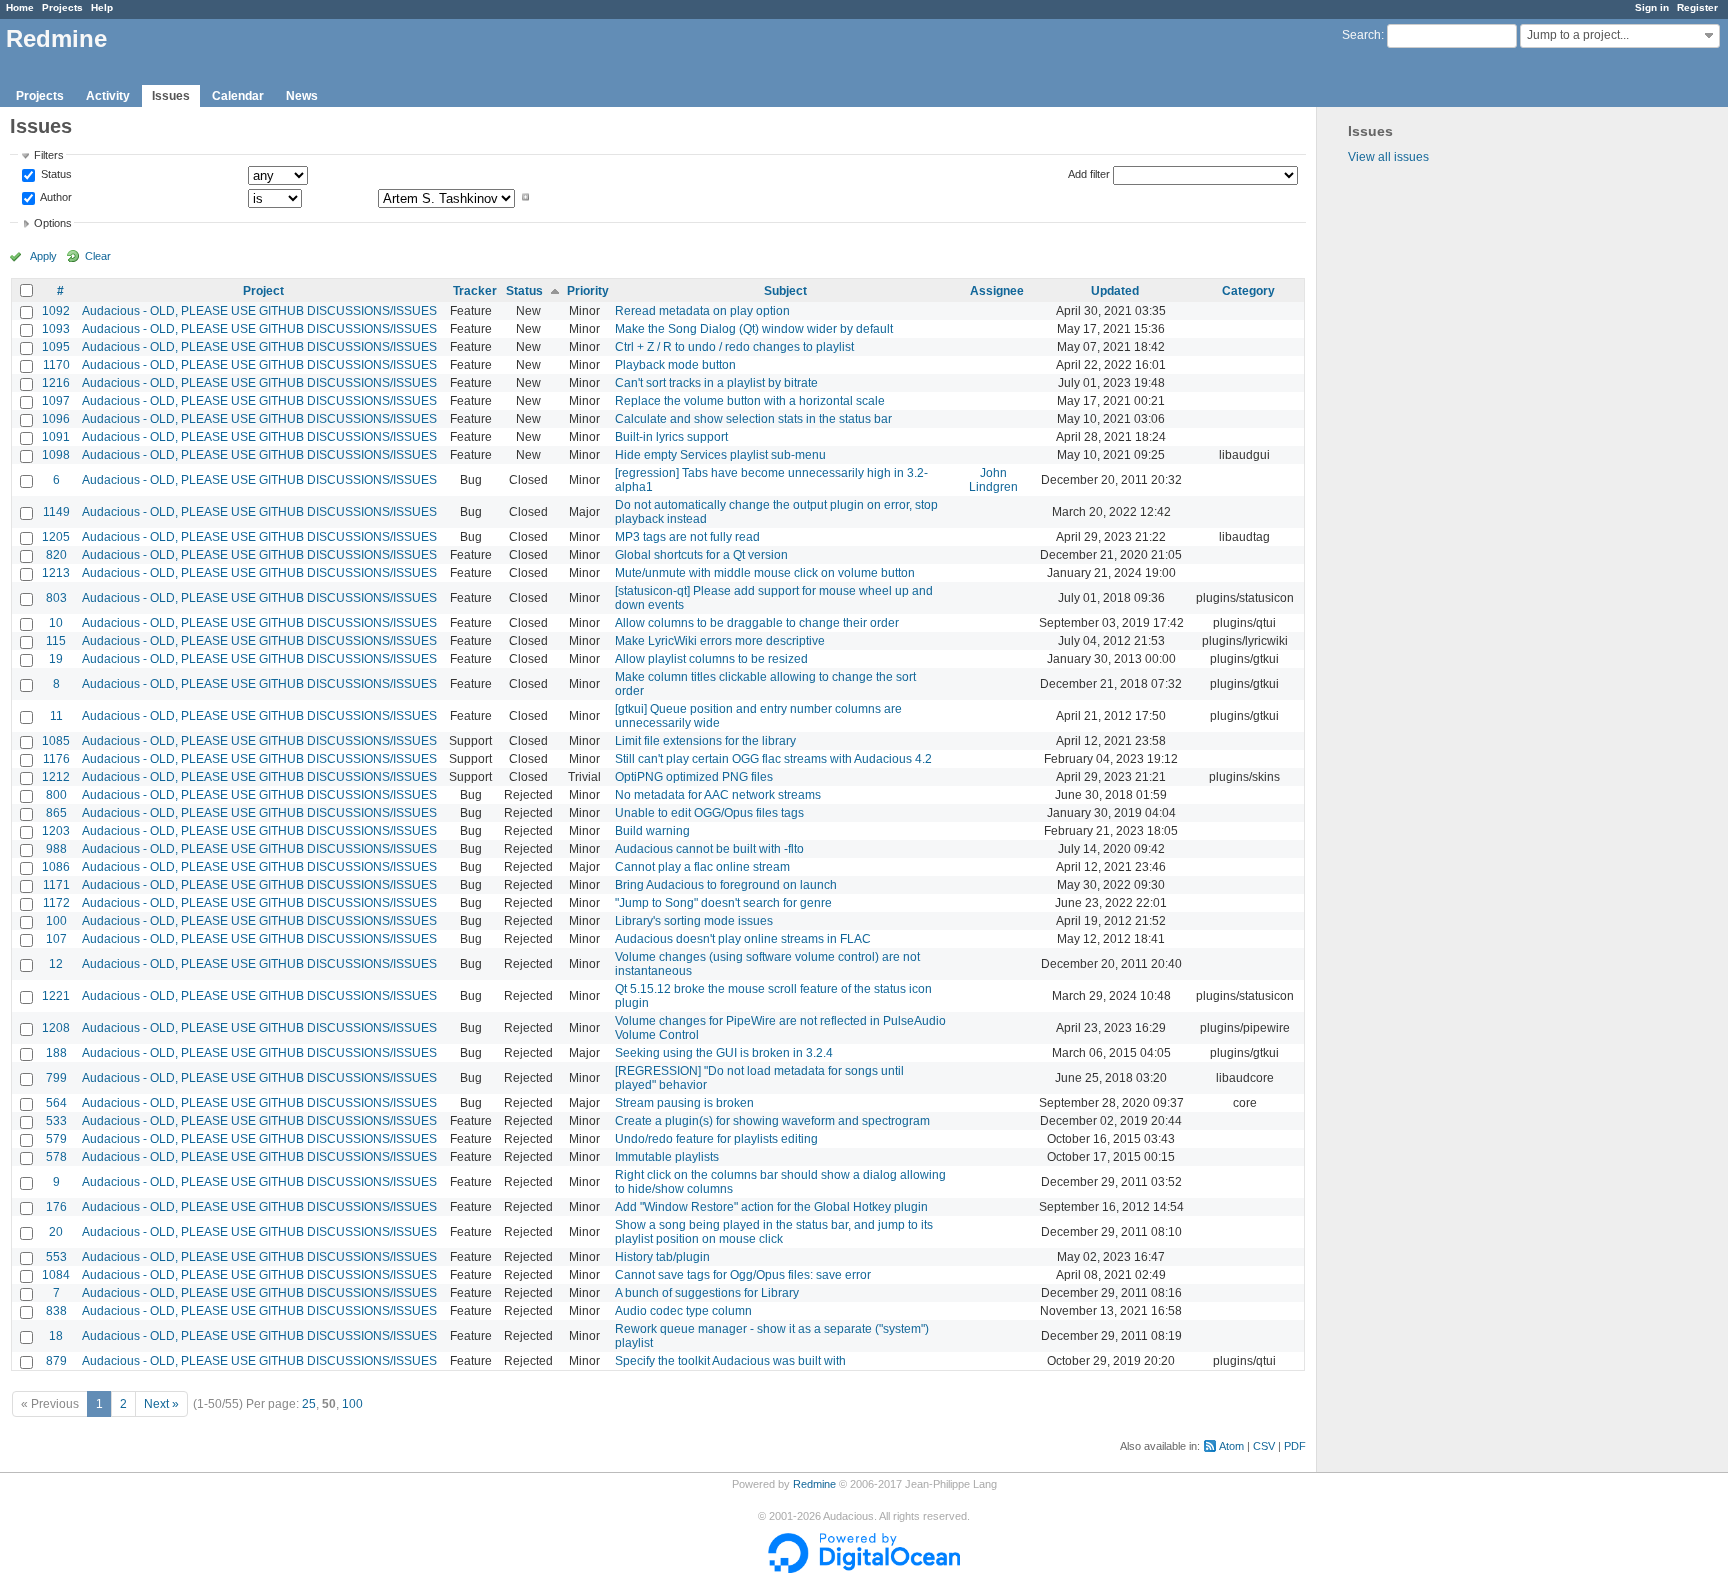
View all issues (1388, 157)
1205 (56, 537)
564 (56, 1103)
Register (1697, 7)
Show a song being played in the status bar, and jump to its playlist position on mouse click (774, 1232)
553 (56, 1257)
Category (1248, 291)
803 (56, 598)
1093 (56, 329)
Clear (98, 256)
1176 (56, 759)
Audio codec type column (683, 1311)
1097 (56, 401)
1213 (56, 573)
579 (56, 1139)
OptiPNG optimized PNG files (694, 777)
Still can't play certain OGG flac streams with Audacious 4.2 (773, 759)
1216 (56, 383)
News (302, 96)
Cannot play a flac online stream (702, 867)
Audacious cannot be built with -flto (709, 849)
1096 (56, 419)
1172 (56, 903)
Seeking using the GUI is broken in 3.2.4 (724, 1053)
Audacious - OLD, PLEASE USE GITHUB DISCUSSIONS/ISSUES (259, 311)
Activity (108, 96)
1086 (56, 867)
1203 (56, 831)
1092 (56, 311)
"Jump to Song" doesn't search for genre (723, 903)
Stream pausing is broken (684, 1103)
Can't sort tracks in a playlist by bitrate (716, 383)
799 (56, 1078)
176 (56, 1207)
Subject (785, 291)
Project (263, 291)
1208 (56, 1028)
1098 (56, 455)
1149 (56, 512)
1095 (56, 347)
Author (55, 197)
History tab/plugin (662, 1257)
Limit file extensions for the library (705, 741)
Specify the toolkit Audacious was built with (730, 1361)
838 (56, 1311)
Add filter (1089, 174)
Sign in (1652, 7)
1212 (56, 777)
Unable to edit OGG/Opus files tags (709, 813)
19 (56, 659)
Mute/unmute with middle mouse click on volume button (765, 573)
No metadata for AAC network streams (718, 795)
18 (56, 1336)
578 (56, 1157)
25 (309, 1404)
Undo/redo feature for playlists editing (716, 1139)
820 (56, 555)
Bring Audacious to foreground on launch (726, 885)
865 (56, 813)
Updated (1115, 291)
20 (56, 1232)
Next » (161, 1404)
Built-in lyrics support (671, 437)
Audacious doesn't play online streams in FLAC (743, 939)
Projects (62, 7)
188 (56, 1053)
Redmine (814, 1484)
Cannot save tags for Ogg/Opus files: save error (743, 1275)
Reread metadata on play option (702, 311)
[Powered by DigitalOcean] (864, 1569)
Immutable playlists (667, 1157)
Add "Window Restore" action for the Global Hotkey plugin (771, 1207)
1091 (56, 437)
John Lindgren (993, 480)
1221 (56, 996)
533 (56, 1121)
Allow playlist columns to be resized (711, 659)
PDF (1295, 1446)
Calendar (238, 96)
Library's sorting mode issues (694, 921)
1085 (56, 741)
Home (20, 7)
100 (56, 921)
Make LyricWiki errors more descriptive (720, 641)
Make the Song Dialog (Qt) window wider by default (754, 329)
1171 (56, 885)
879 (56, 1361)
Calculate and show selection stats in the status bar (753, 419)
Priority (588, 291)
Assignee (997, 291)
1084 (56, 1275)
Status (55, 175)
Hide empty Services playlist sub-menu (720, 455)
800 (56, 795)
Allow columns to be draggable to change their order (757, 623)
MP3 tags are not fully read (687, 537)
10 (56, 623)
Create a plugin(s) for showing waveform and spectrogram (772, 1121)
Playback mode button (675, 365)
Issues (171, 96)
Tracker (475, 291)
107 (56, 939)
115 (56, 641)
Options (53, 223)
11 (56, 716)
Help (102, 7)
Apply (43, 256)
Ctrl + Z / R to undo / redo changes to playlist (734, 347)
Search (1361, 35)
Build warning (652, 831)
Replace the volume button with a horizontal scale (750, 401)
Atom (1231, 1446)
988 (56, 849)
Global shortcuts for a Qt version (701, 555)
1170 (56, 365)
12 (56, 964)
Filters (49, 155)
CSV (1264, 1446)
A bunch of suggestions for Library (707, 1293)
